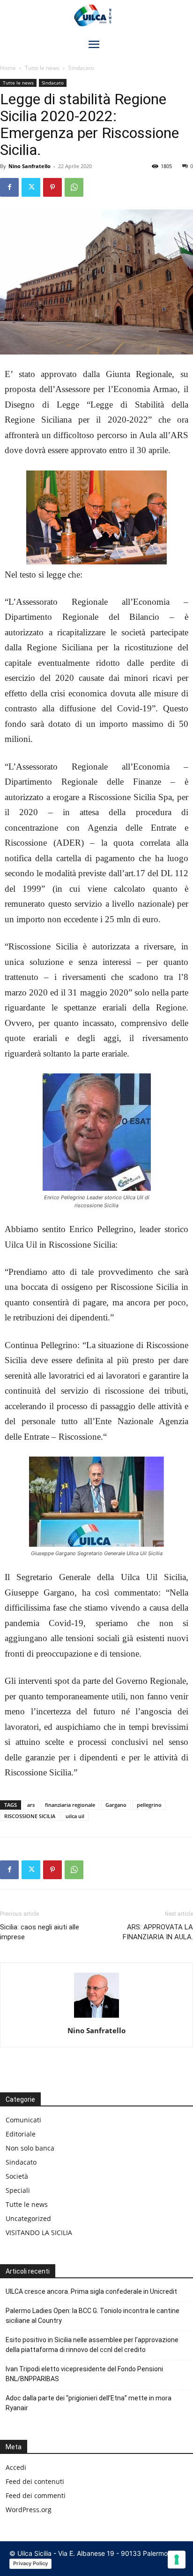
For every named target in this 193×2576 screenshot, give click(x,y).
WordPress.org (29, 2510)
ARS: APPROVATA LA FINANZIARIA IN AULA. (158, 1932)
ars (31, 1805)
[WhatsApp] (74, 187)
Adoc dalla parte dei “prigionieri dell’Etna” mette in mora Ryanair (89, 2403)
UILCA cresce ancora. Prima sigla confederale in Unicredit (91, 2291)
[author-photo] (96, 2017)
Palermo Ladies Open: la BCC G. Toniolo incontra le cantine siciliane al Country (93, 2316)
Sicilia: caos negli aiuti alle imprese (40, 1932)
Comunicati (23, 2120)
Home (8, 68)
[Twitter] (31, 187)
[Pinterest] (52, 187)
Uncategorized (28, 2218)
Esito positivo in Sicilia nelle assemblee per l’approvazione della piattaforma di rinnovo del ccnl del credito (92, 2345)
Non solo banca (30, 2148)
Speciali (18, 2190)
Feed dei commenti (36, 2495)
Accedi (16, 2467)
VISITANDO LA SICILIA (39, 2233)
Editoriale (21, 2134)
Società (17, 2176)
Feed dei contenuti (35, 2481)
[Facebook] (9, 187)
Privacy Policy (30, 2563)
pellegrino (149, 1805)
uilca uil (75, 1816)
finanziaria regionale (70, 1805)
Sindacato (81, 68)
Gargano (116, 1805)
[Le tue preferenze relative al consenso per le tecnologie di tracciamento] (177, 2560)
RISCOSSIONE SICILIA (30, 1816)
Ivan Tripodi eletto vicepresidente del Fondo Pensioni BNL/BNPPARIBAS (84, 2374)
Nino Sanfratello (30, 166)
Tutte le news (42, 68)
